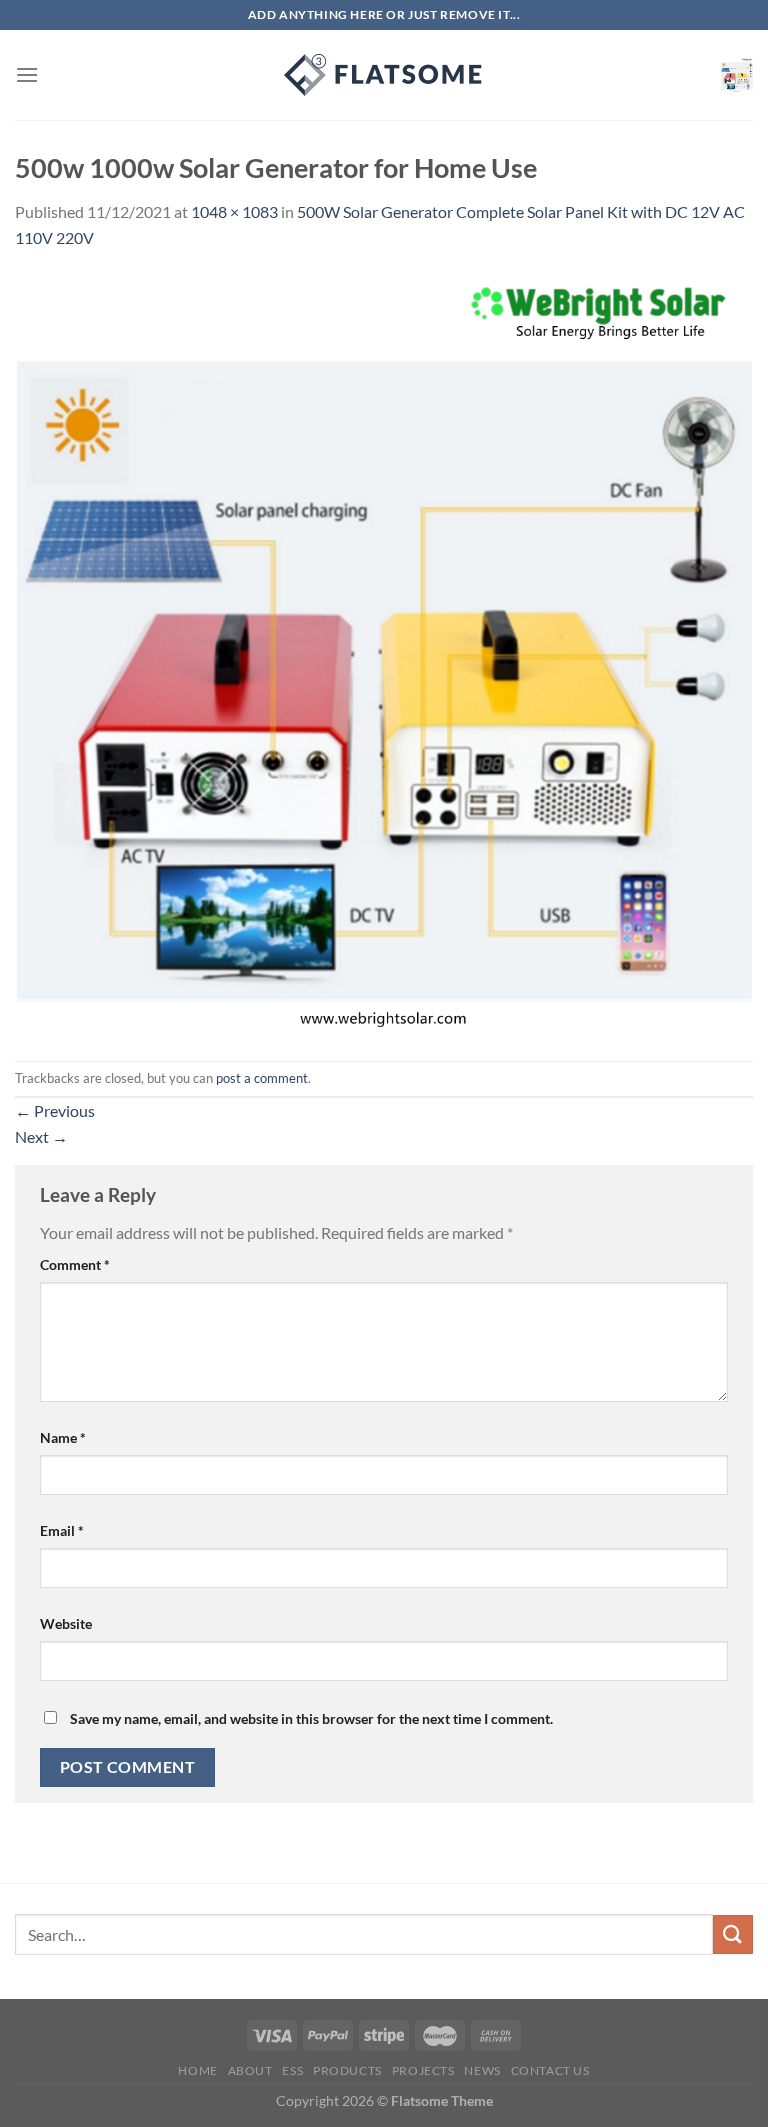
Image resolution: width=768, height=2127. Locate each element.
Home (197, 2070)
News (482, 2070)
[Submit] (733, 1934)
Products (347, 2070)
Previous (55, 1110)
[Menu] (27, 74)
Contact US (550, 2070)
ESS (292, 2070)
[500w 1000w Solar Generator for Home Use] (384, 653)
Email (62, 1530)
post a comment (262, 1078)
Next (41, 1136)
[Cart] (737, 74)
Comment (75, 1264)
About (250, 2070)
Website (66, 1623)
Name (63, 1437)
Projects (423, 2070)
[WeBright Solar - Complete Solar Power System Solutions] (384, 75)
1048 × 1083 (234, 211)
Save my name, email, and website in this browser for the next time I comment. (311, 1718)
